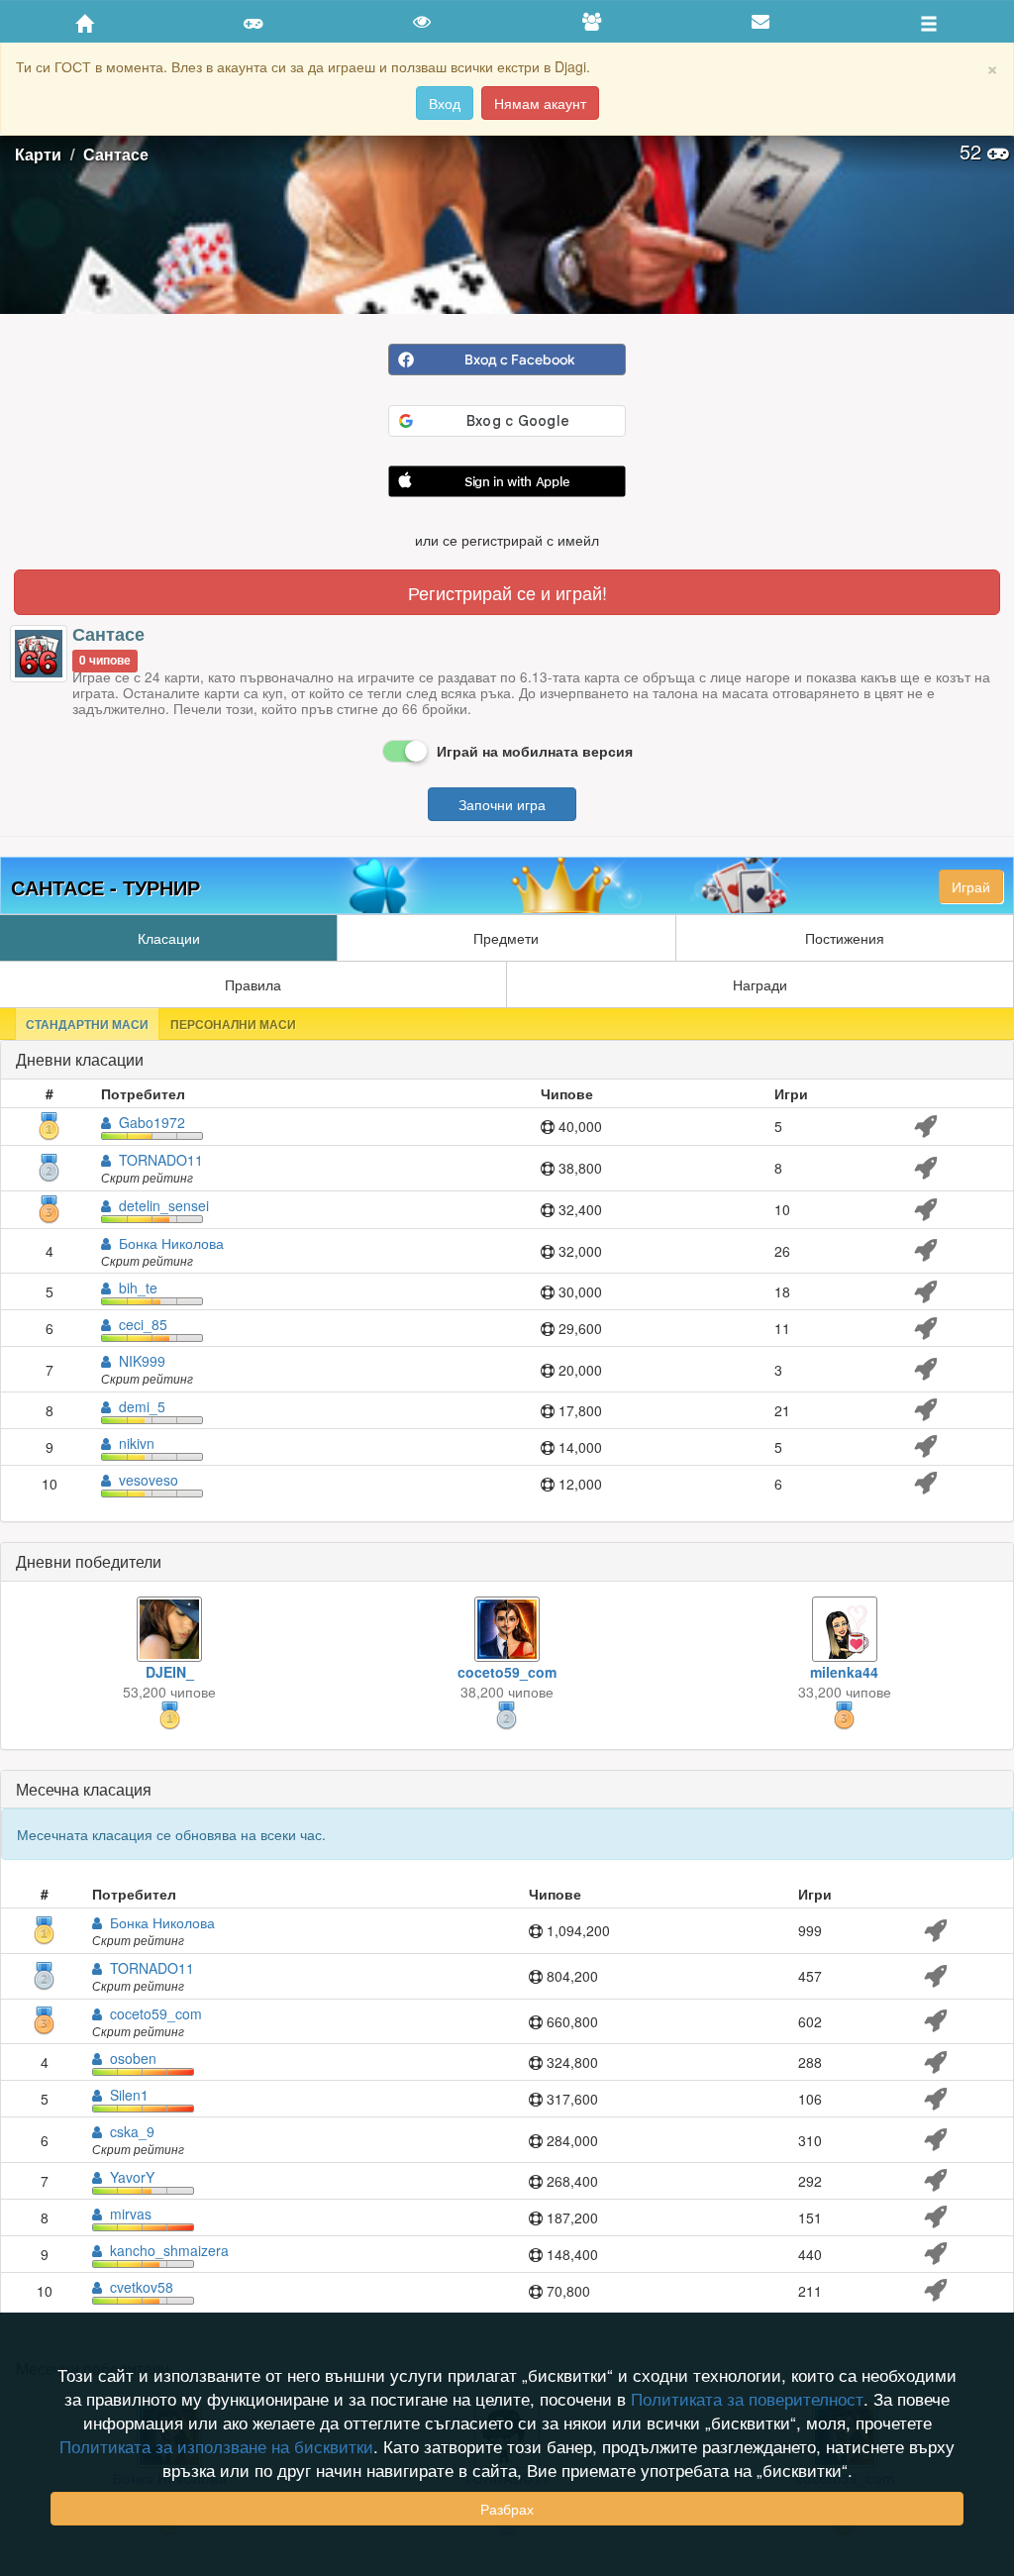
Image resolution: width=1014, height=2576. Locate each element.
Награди (760, 984)
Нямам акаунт (540, 103)
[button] (507, 483)
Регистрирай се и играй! (507, 592)
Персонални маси (233, 1024)
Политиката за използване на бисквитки (216, 2446)
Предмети (506, 938)
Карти (38, 154)
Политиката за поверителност (747, 2399)
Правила (253, 984)
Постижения (845, 938)
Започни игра (502, 804)
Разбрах (507, 2509)
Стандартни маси (87, 1024)
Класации (169, 938)
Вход (445, 103)
